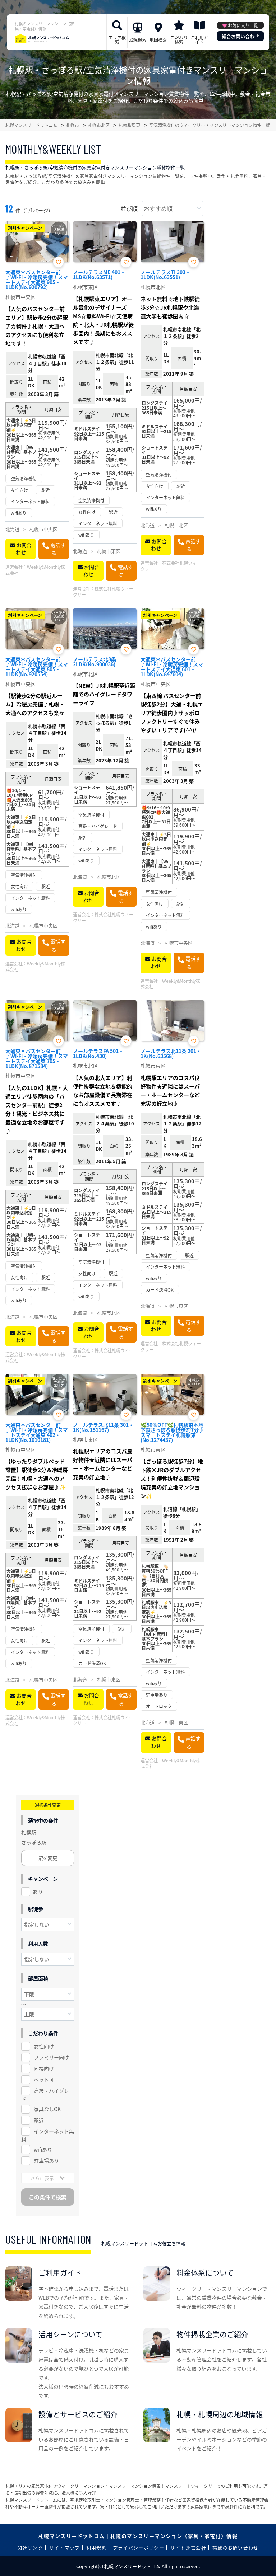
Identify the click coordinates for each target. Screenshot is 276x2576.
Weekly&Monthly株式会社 (35, 570)
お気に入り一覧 (243, 25)
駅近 (39, 2120)
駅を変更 (48, 1858)
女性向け (44, 2046)
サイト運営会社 (188, 2547)
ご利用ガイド (199, 40)
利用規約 (96, 2547)
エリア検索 (117, 40)
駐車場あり (46, 2161)
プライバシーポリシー (139, 2547)
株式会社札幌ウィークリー (103, 592)
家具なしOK (47, 2109)
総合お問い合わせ (240, 36)
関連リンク (30, 2547)
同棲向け (44, 2068)
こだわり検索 (179, 40)
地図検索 (158, 40)
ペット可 (44, 2079)
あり (38, 1891)
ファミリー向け (51, 2057)
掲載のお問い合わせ (236, 2547)
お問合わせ (24, 549)
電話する (58, 549)
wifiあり (43, 2149)
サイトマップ (65, 2547)
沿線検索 (138, 40)
